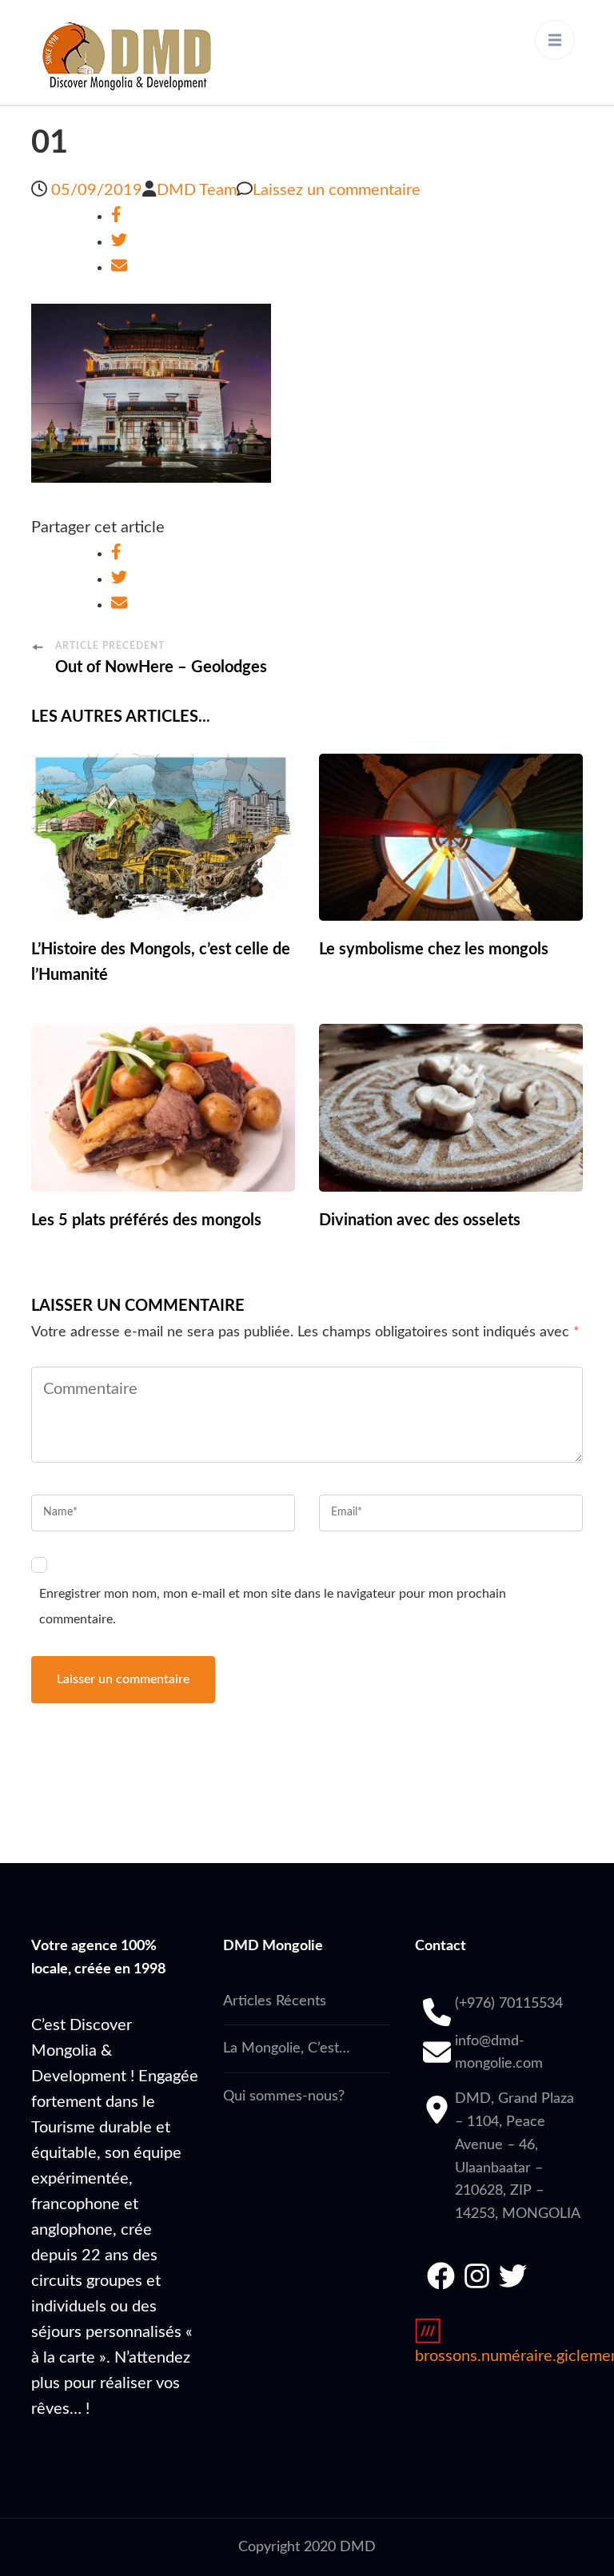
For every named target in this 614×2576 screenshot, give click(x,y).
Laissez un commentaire (337, 190)
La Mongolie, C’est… (287, 2048)
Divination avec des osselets (420, 1220)
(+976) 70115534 (509, 2004)
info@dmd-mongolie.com (499, 2053)
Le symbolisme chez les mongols (434, 950)
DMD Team (197, 190)
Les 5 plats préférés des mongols (146, 1220)
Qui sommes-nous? (284, 2096)
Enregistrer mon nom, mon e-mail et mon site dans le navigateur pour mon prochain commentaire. (273, 1607)
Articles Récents (275, 2001)
